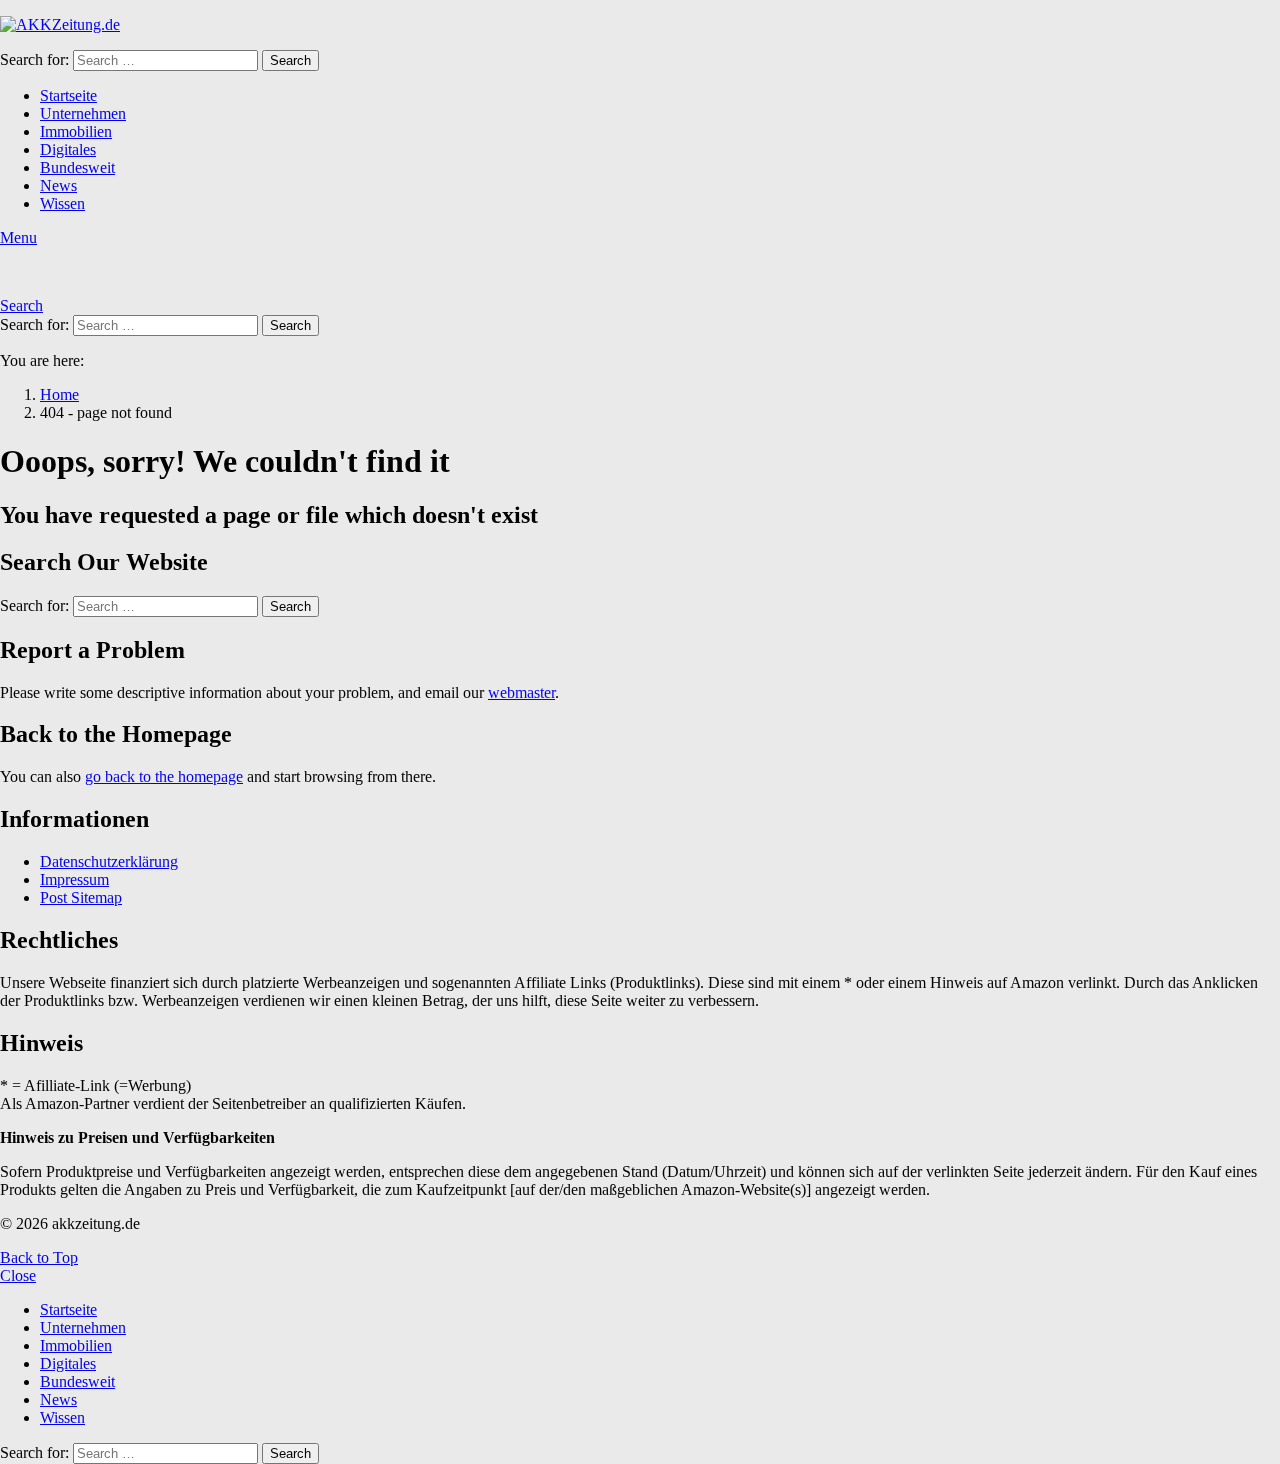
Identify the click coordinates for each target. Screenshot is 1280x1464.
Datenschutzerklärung (109, 861)
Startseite (68, 95)
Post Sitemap (81, 897)
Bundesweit (77, 167)
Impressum (74, 879)
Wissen (62, 203)
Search (290, 60)
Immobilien (76, 131)
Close (18, 1275)
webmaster (521, 692)
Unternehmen (83, 113)
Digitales (68, 149)
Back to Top (39, 1257)
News (58, 185)
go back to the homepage (164, 776)
